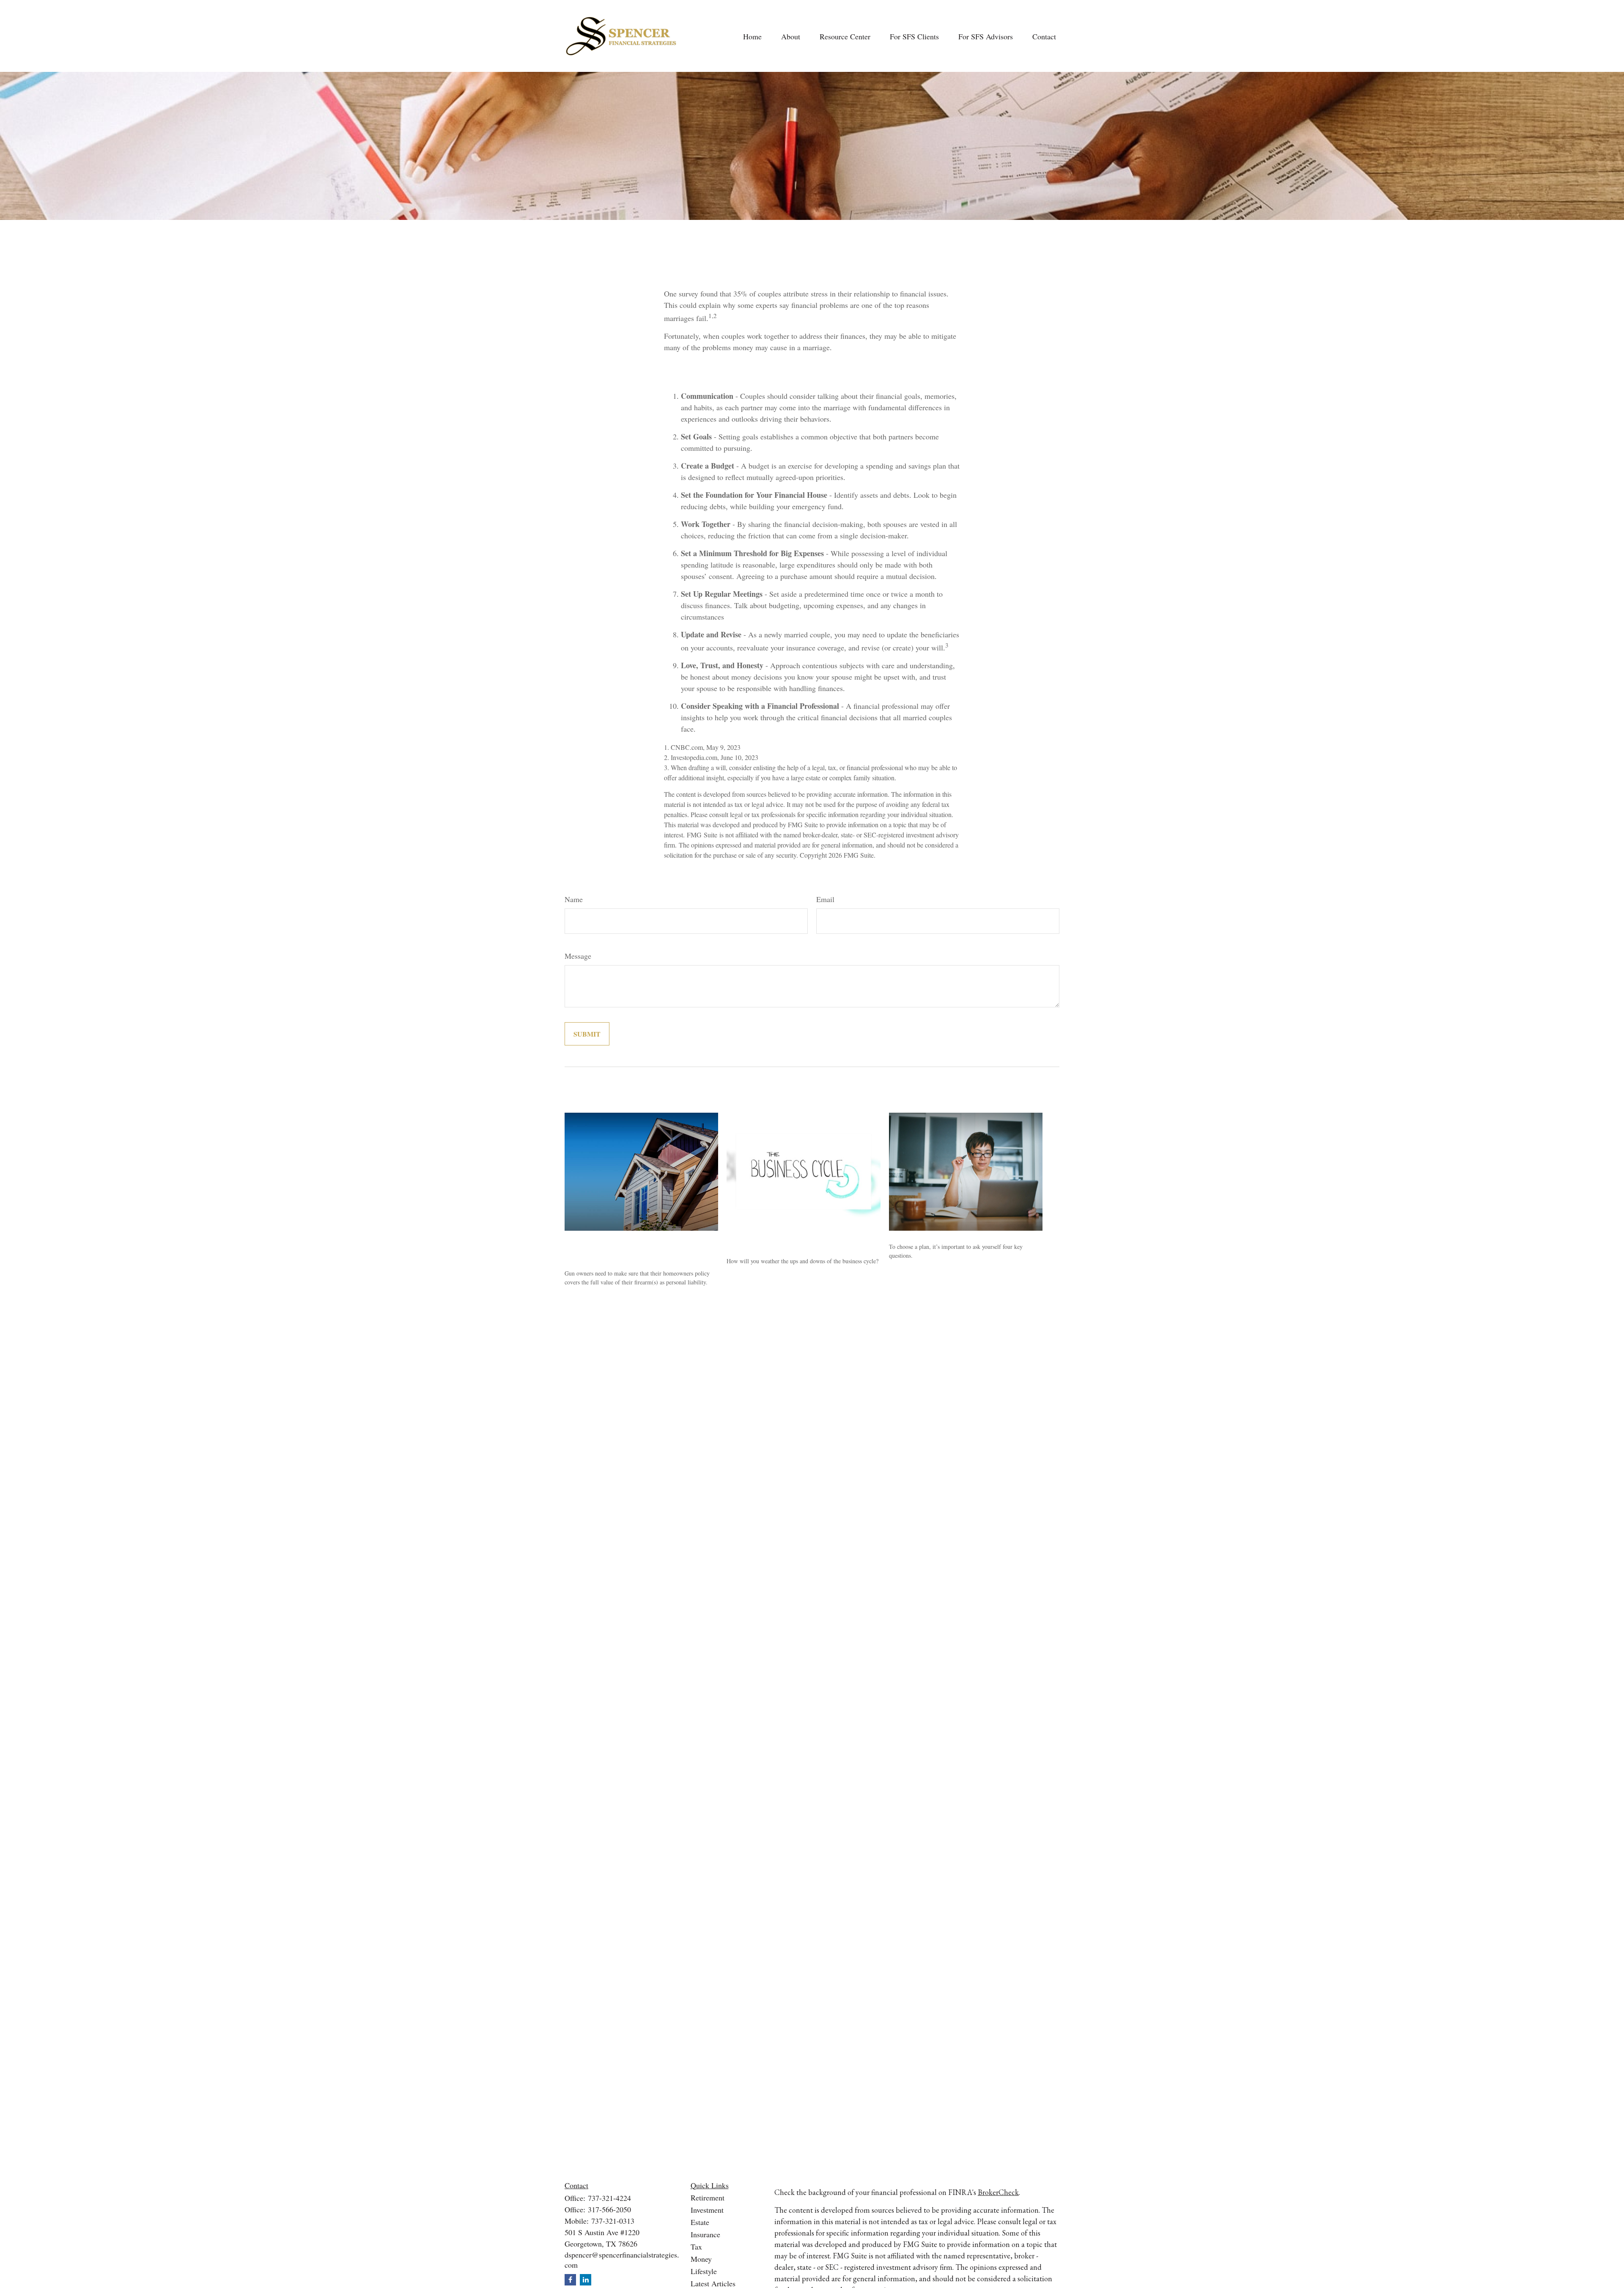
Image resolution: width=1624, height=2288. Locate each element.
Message (578, 956)
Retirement (708, 2197)
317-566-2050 (609, 2209)
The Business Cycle (764, 1241)
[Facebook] (570, 2280)
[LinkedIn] (586, 2280)
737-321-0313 (613, 2221)
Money (701, 2259)
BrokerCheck (998, 2192)
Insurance (705, 2234)
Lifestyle (704, 2271)
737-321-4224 (609, 2198)
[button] (752, 36)
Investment (707, 2210)
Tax (696, 2247)
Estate (700, 2222)
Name (574, 899)
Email (825, 899)
